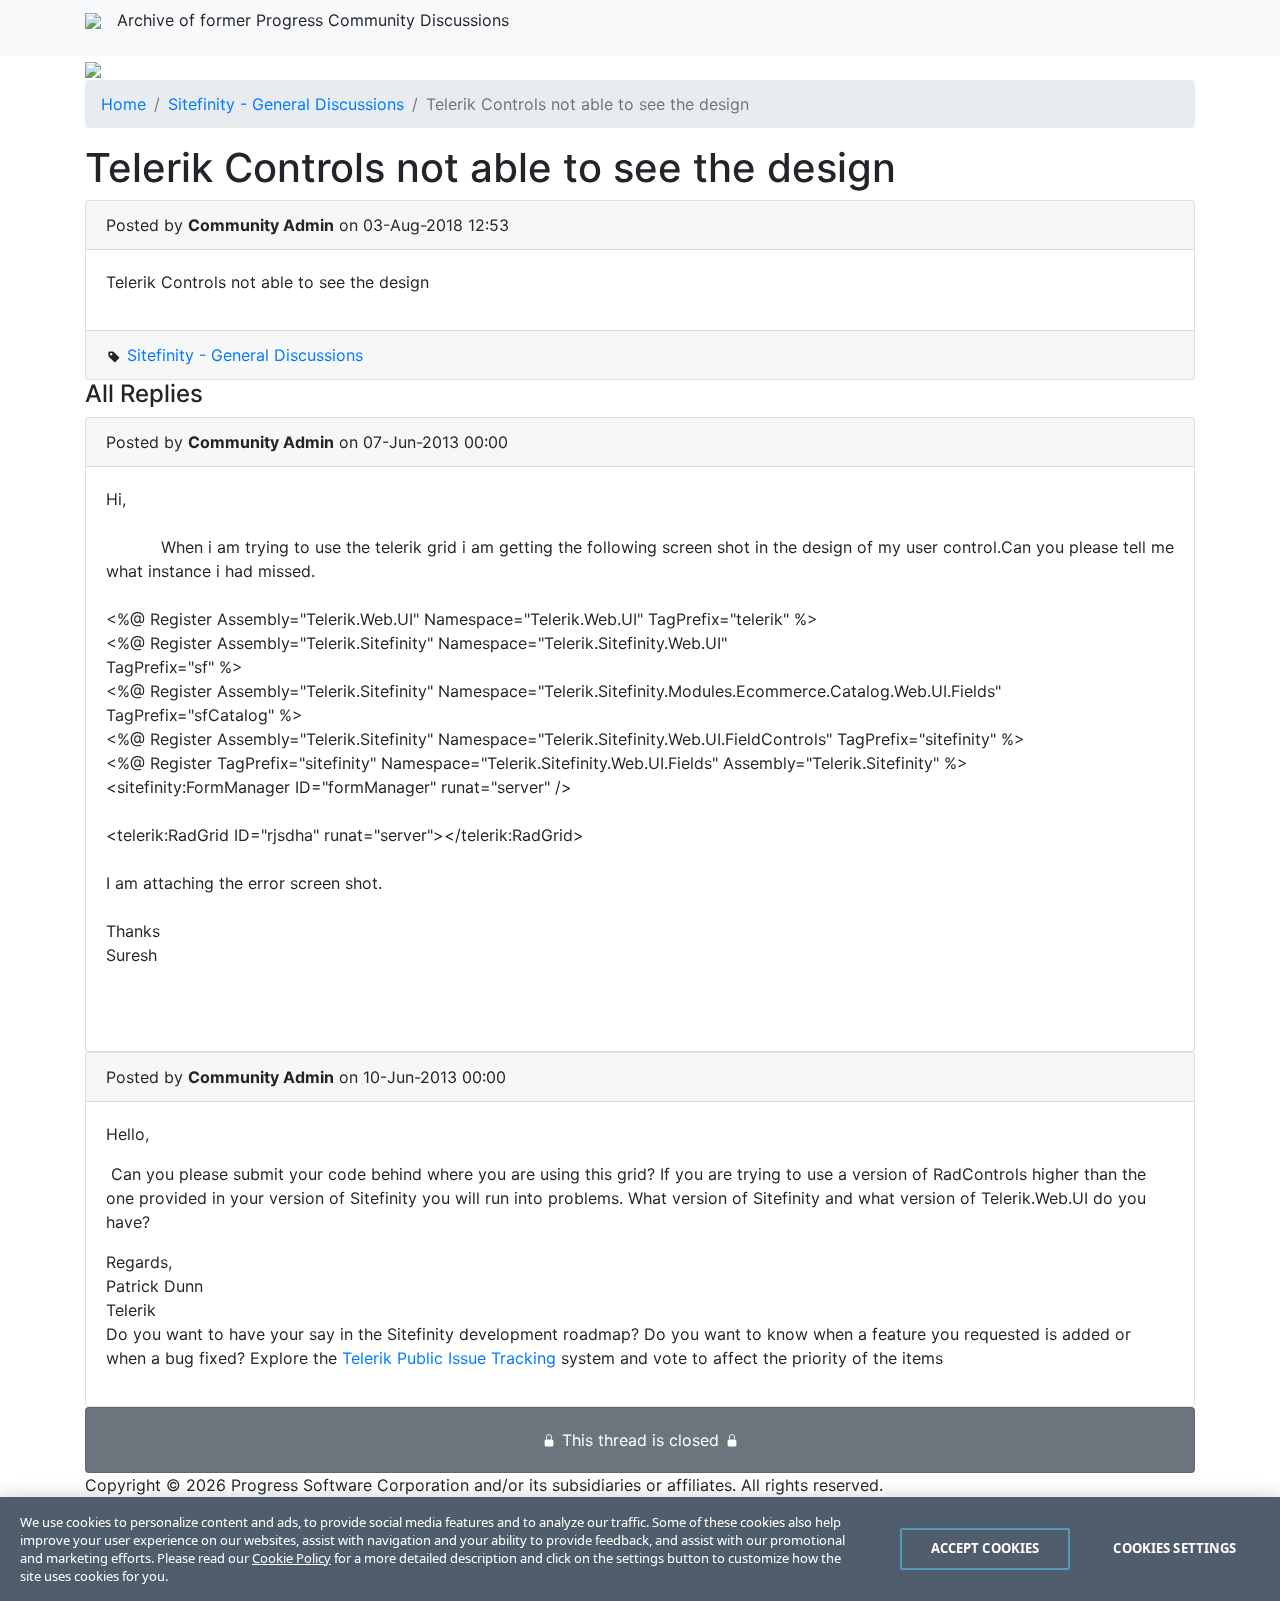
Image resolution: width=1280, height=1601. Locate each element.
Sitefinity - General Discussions (286, 104)
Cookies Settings (1174, 1548)
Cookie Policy (291, 1558)
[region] (640, 1549)
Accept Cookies (985, 1548)
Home (123, 104)
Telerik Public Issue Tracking (449, 1358)
